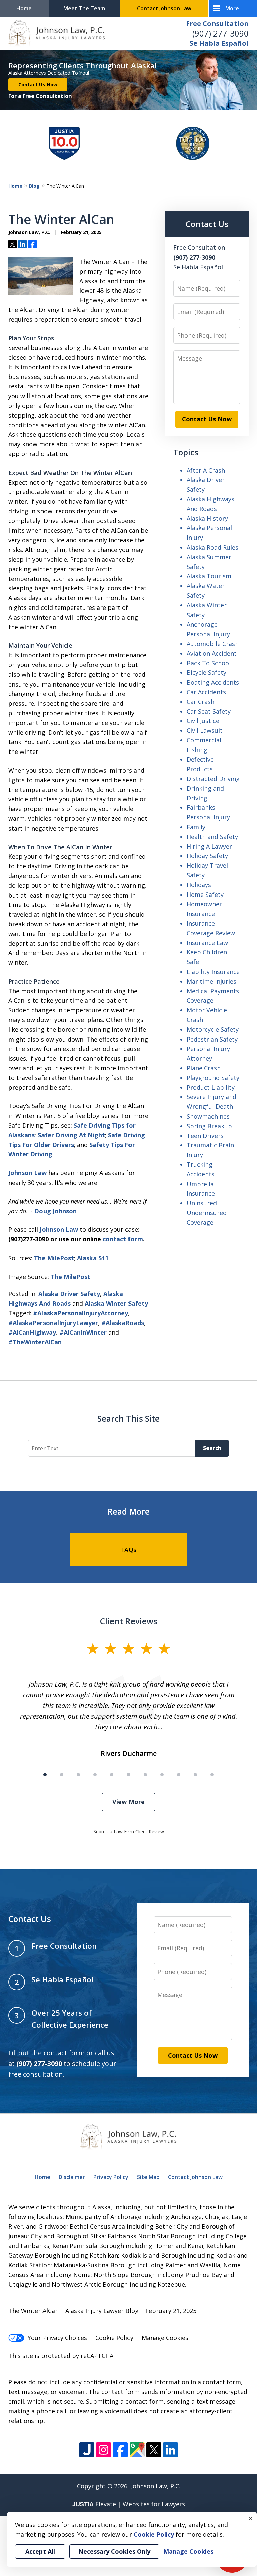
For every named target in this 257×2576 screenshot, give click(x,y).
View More (128, 1802)
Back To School (209, 663)
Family (196, 827)
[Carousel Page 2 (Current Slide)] (62, 1775)
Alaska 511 (93, 1258)
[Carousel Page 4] (95, 1775)
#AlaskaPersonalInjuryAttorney (81, 1313)
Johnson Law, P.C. (156, 2486)
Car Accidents (206, 692)
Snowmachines (208, 1116)
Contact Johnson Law (164, 8)
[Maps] (137, 2450)
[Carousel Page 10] (195, 1775)
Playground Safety (213, 1078)
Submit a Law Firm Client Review (129, 1831)
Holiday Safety (207, 856)
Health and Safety (212, 837)
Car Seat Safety (209, 711)
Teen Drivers (205, 1136)
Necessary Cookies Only (114, 2551)
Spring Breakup (209, 1126)
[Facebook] (120, 2450)
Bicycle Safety (206, 672)
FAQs (129, 1550)
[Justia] (87, 2450)
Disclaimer (72, 2177)
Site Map (148, 2177)
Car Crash (201, 702)
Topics (186, 452)
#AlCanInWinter (83, 1332)
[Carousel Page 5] (112, 1775)
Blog (34, 186)
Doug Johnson (56, 1211)
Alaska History (207, 518)
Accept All (40, 2551)
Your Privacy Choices (57, 2338)
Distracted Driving (213, 779)
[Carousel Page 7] (145, 1775)
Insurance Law (207, 943)
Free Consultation (217, 24)
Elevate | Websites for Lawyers (129, 2504)
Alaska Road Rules (212, 547)
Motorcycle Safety (213, 1029)
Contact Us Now (38, 85)
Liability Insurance (213, 972)
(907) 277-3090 (221, 33)
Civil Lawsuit (205, 730)
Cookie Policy (114, 2338)
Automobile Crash (213, 644)
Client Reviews (129, 1621)
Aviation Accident (212, 653)
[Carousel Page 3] (78, 1775)
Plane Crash (204, 1068)
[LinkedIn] (170, 2450)
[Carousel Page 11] (212, 1775)
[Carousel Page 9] (179, 1775)
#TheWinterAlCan (35, 1342)
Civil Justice (203, 721)
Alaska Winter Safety (116, 1303)
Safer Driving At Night (71, 1135)
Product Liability (211, 1087)
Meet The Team (84, 8)
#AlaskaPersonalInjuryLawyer (53, 1323)
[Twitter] (154, 2450)
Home (24, 8)
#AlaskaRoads (123, 1323)
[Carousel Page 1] (45, 1775)
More (232, 8)
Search (212, 1448)
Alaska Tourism (209, 576)
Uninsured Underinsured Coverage (207, 1213)
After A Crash (206, 470)
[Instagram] (104, 2450)
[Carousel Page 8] (162, 1775)
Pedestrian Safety (212, 1039)
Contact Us (207, 224)
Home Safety (205, 895)
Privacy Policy (111, 2177)
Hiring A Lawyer (209, 846)
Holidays (199, 885)
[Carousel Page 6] (128, 1775)
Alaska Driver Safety (69, 1294)
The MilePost (54, 1258)
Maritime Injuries (211, 981)
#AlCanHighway (32, 1332)
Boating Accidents (213, 682)
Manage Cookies (165, 2338)
